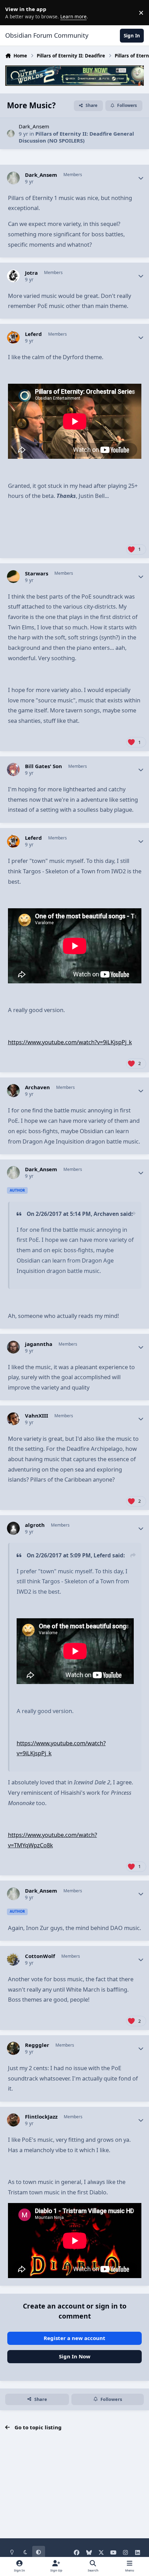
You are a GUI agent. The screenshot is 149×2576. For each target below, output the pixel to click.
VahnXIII (37, 1416)
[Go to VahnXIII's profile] (14, 1419)
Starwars (37, 574)
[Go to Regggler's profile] (14, 2048)
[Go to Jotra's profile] (14, 276)
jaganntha (39, 1344)
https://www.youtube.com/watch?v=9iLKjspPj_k (70, 1042)
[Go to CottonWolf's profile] (14, 1959)
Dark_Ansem (34, 126)
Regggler (37, 2045)
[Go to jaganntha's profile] (14, 1347)
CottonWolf (40, 1956)
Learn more (14, 12)
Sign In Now (75, 2356)
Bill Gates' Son (43, 766)
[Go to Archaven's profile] (14, 1091)
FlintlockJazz (41, 2117)
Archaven (37, 1087)
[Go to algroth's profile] (14, 1528)
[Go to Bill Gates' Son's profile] (14, 770)
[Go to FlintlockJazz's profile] (14, 2120)
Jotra (31, 273)
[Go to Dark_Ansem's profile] (11, 134)
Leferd (33, 334)
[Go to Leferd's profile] (14, 337)
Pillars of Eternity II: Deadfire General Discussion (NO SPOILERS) (76, 137)
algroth (35, 1525)
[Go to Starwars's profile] (14, 577)
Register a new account (74, 2338)
